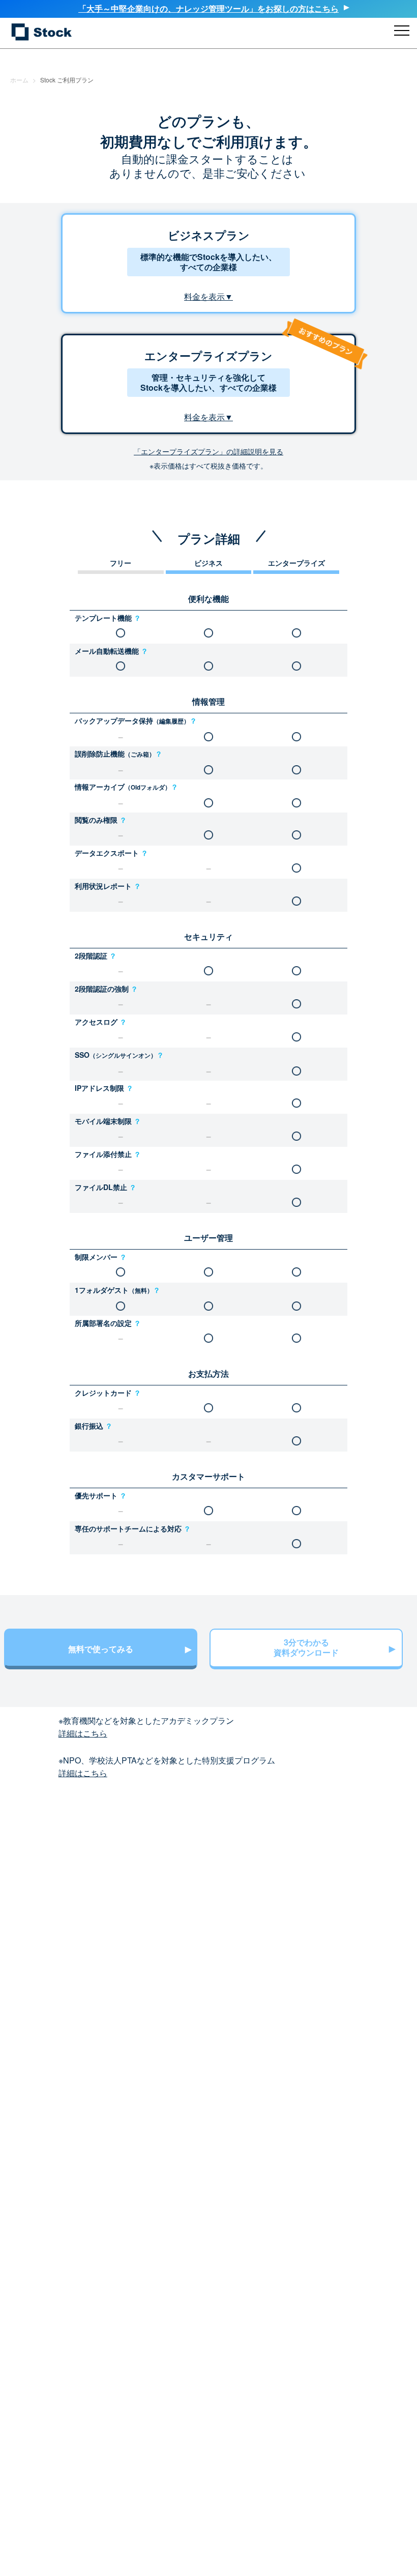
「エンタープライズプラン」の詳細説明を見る (208, 451)
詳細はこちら (83, 1733)
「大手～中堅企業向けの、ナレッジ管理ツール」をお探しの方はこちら (208, 8)
